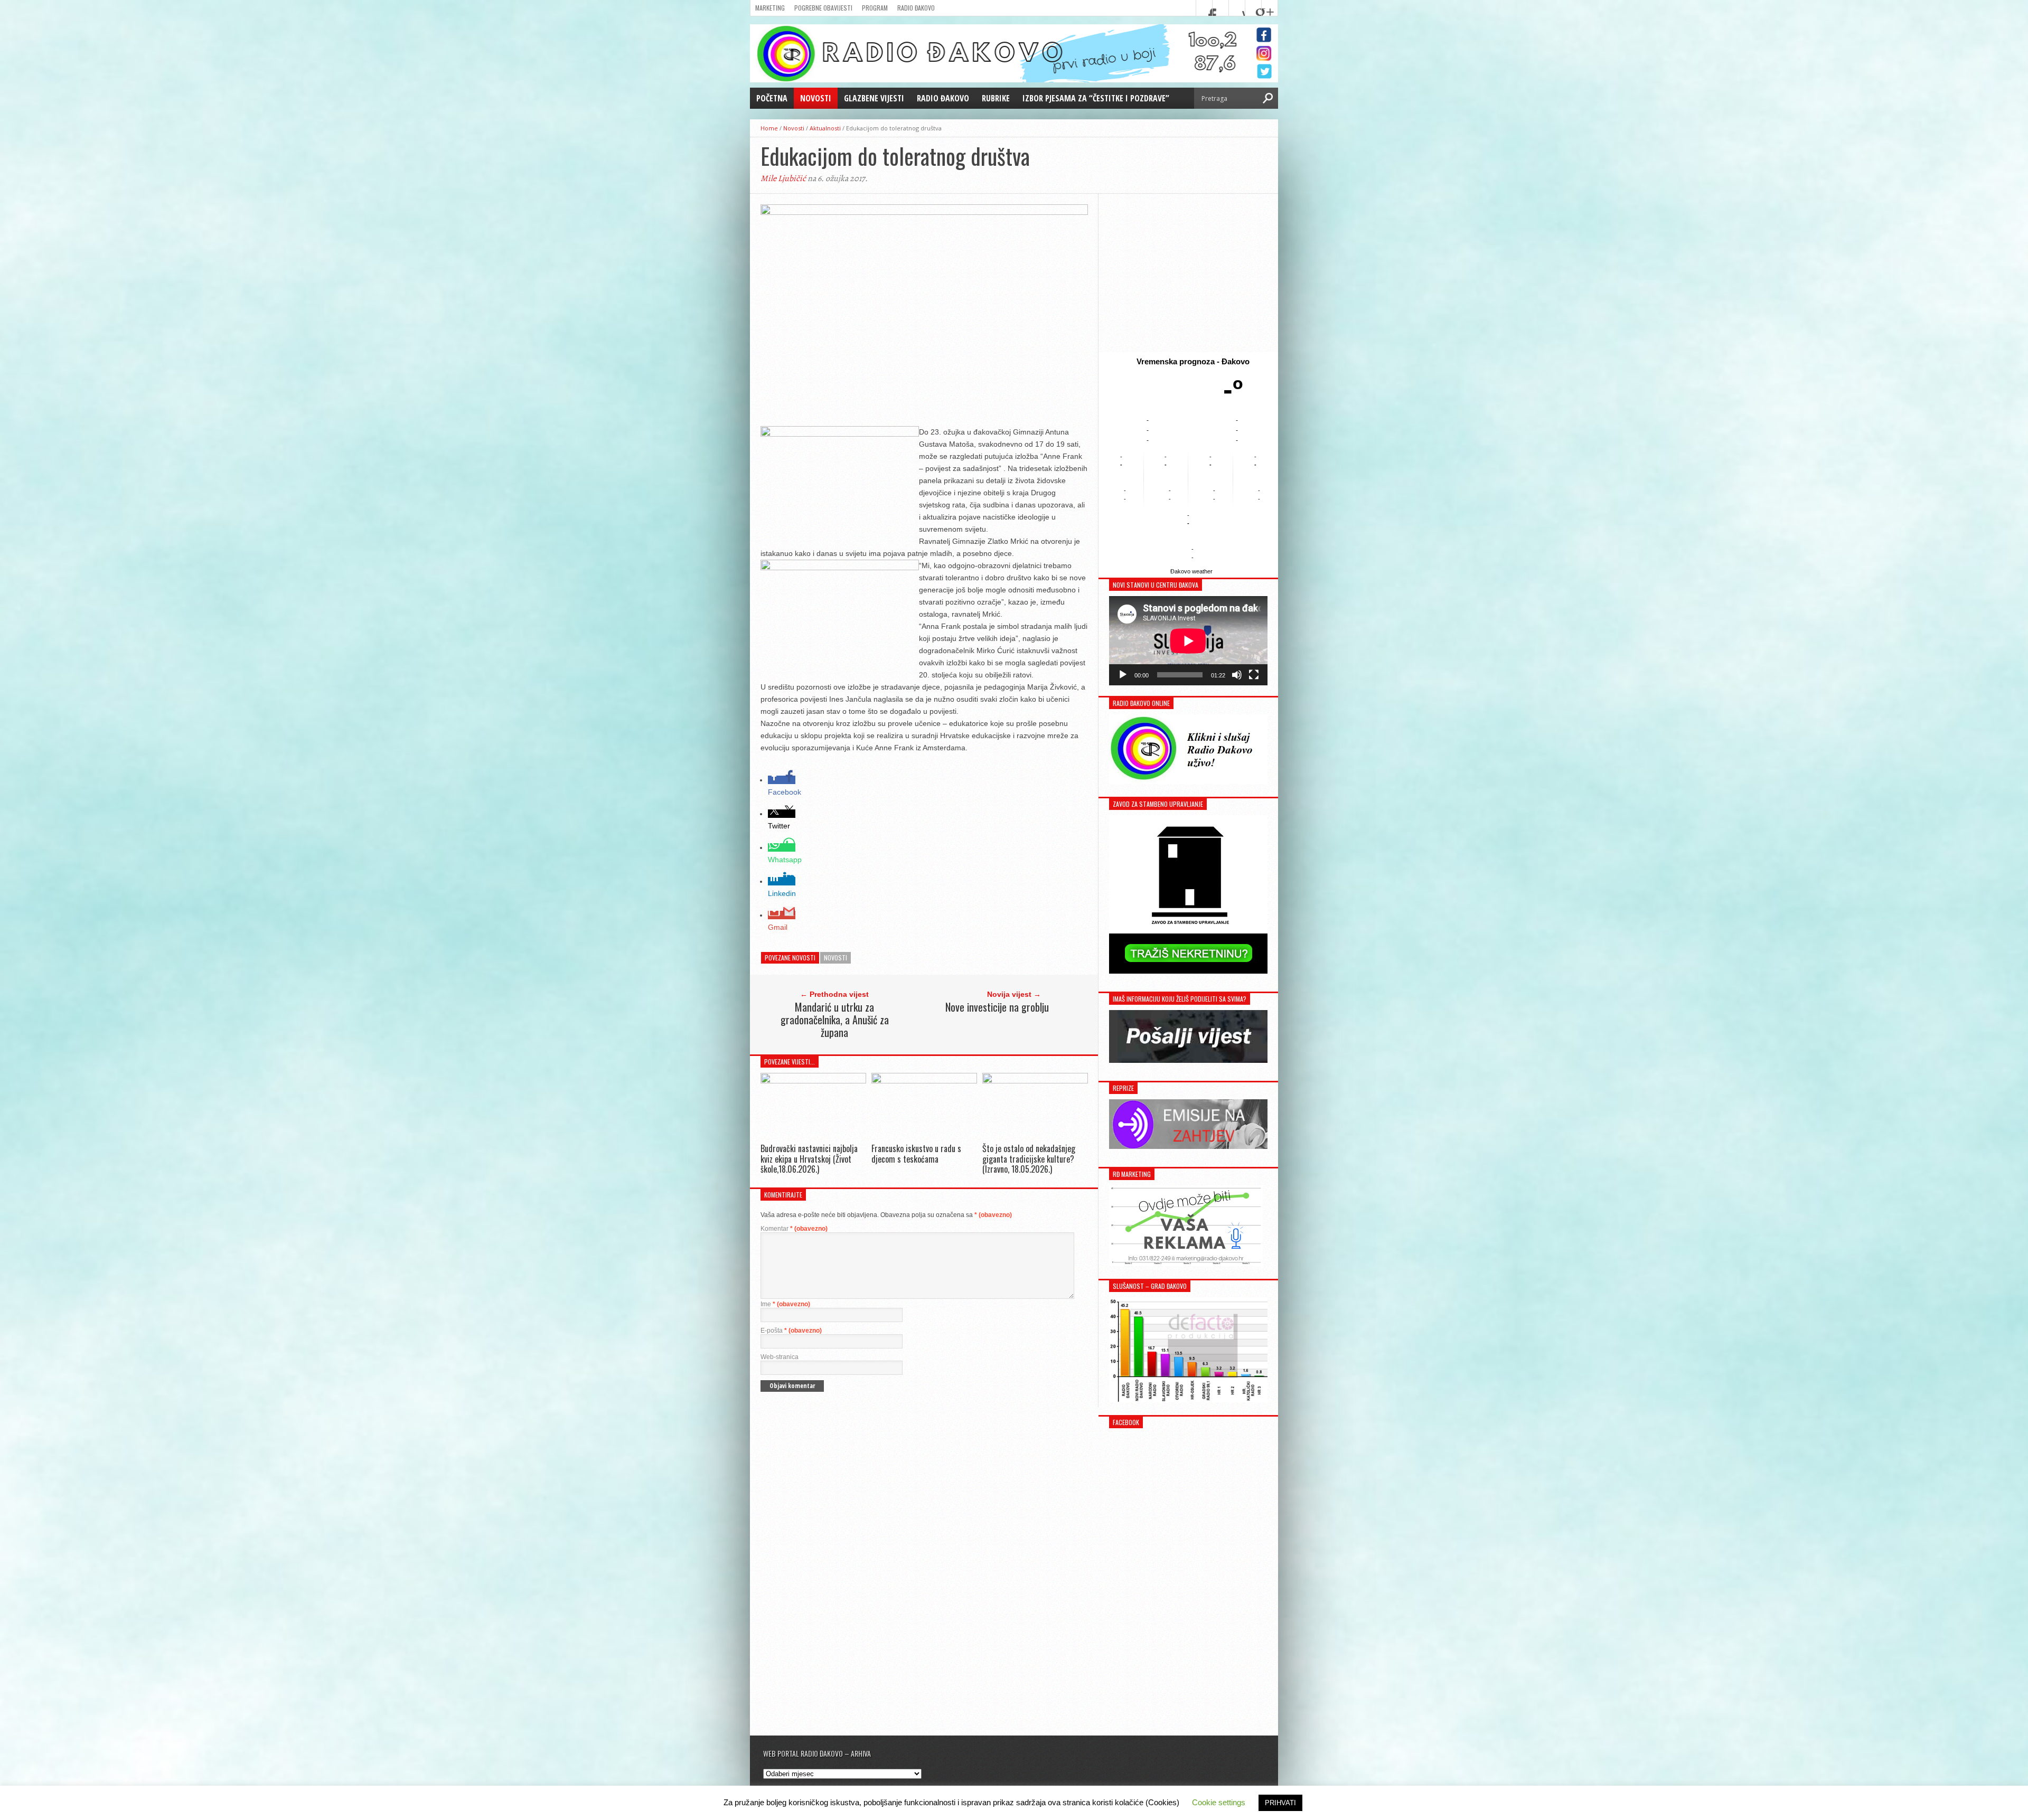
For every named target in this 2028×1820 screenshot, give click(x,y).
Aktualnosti (825, 128)
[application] (1188, 641)
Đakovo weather (1191, 571)
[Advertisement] (1188, 273)
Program (875, 8)
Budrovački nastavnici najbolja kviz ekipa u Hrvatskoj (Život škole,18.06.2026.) (809, 1158)
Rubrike (996, 98)
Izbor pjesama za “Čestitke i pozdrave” (1096, 98)
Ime (785, 1304)
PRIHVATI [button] (1280, 1803)
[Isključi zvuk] (1237, 675)
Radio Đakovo (916, 8)
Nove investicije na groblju (997, 1007)
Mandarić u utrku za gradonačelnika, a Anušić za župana (835, 1020)
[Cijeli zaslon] (1254, 675)
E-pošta (791, 1331)
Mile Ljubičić (783, 178)
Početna (772, 98)
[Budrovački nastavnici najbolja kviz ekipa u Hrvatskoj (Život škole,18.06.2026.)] (813, 1081)
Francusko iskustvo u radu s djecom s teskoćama (916, 1153)
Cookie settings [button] (1219, 1802)
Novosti (816, 98)
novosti (835, 958)
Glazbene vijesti (874, 98)
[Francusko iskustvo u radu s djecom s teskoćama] (924, 1081)
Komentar (794, 1229)
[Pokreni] (1123, 675)
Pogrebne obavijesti (823, 8)
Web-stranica (780, 1357)
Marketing (770, 8)
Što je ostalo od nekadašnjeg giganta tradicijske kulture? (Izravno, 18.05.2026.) (1029, 1158)
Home (769, 128)
